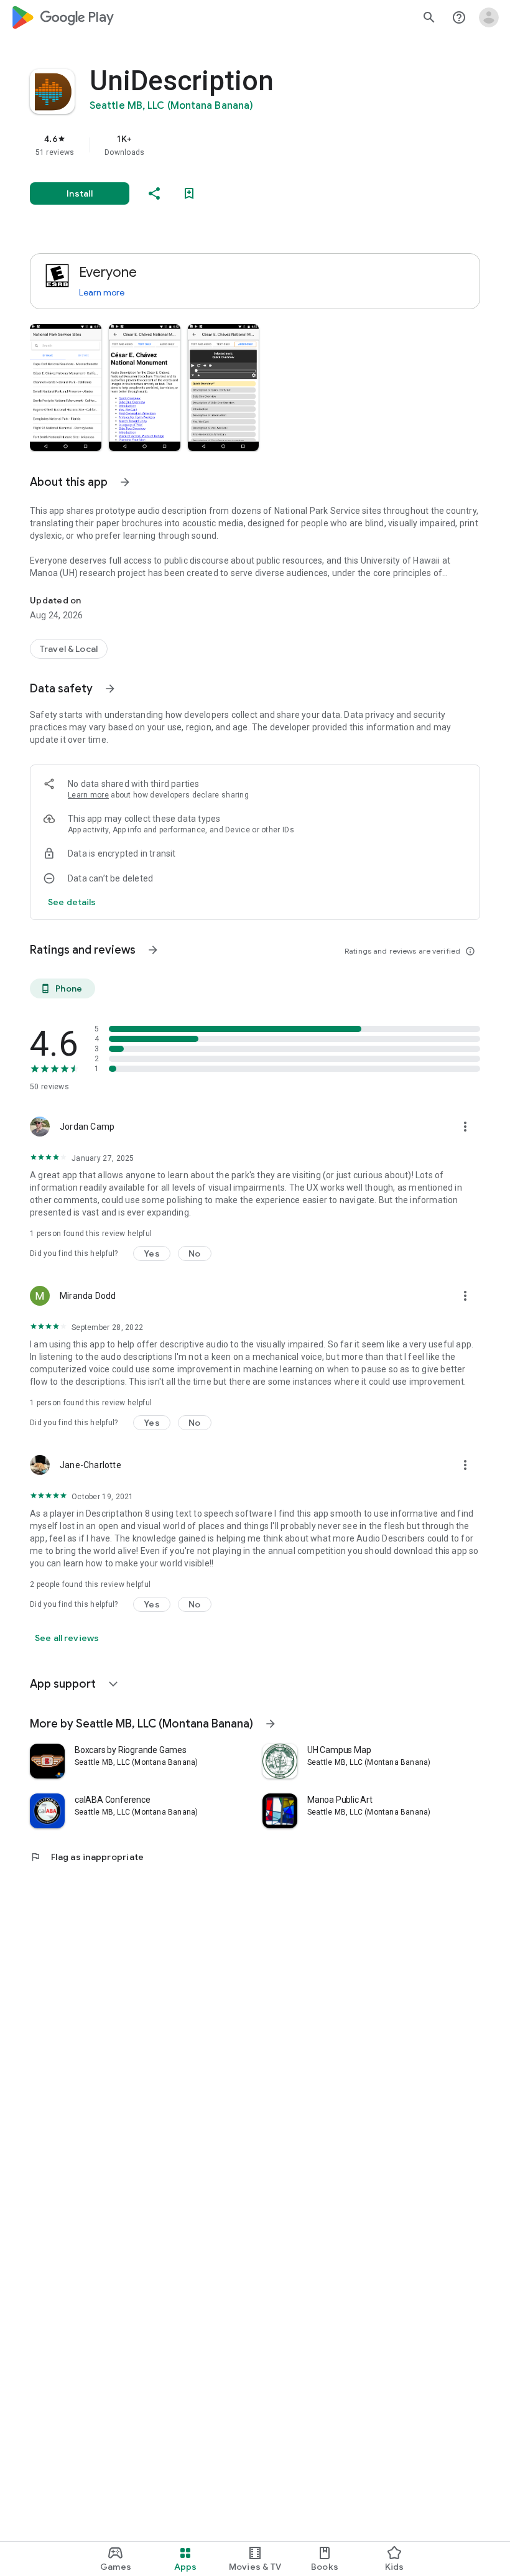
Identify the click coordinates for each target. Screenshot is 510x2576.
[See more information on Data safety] (110, 689)
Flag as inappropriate (87, 1857)
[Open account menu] (489, 17)
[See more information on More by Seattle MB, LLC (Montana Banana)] (271, 1724)
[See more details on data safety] (72, 902)
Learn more (102, 292)
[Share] (154, 193)
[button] (66, 388)
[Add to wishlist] (189, 193)
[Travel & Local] (69, 649)
